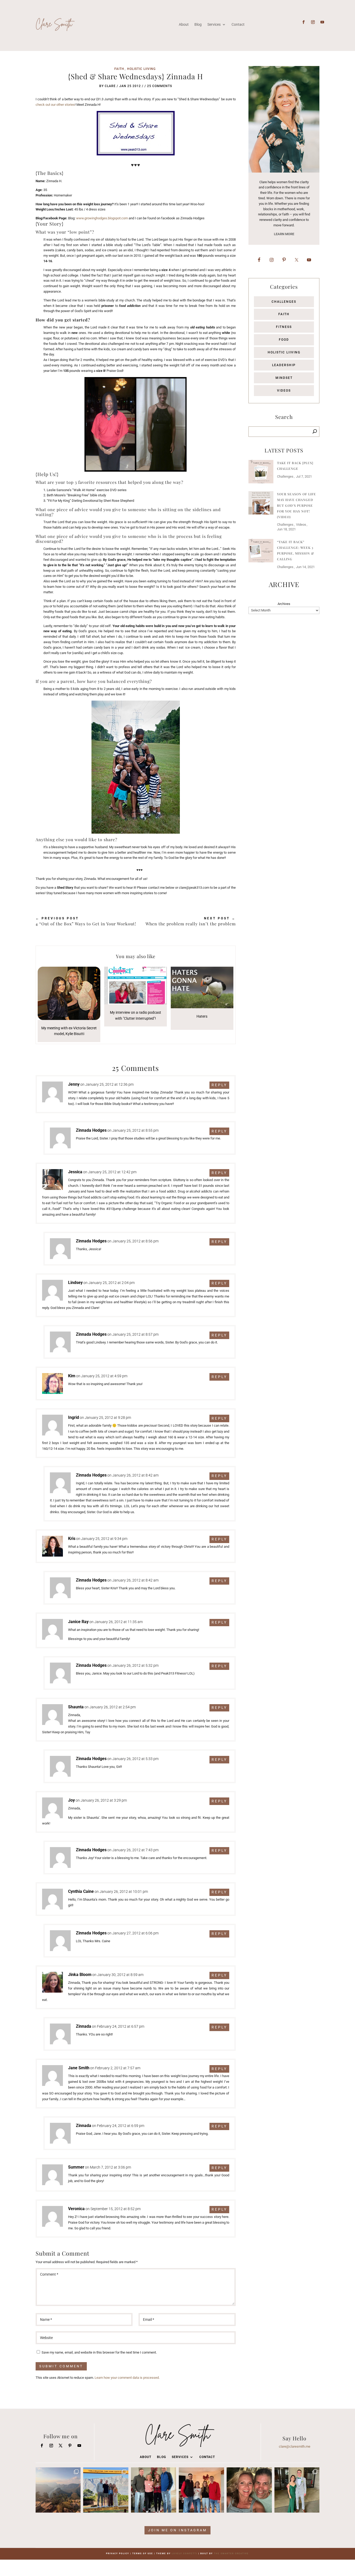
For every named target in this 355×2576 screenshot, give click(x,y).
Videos (284, 391)
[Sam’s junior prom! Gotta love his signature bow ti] (297, 2490)
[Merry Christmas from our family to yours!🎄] (201, 2490)
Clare (110, 86)
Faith (119, 69)
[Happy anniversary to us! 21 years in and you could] (249, 2490)
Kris (72, 1539)
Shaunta (76, 1707)
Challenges (284, 302)
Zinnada (84, 2026)
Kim (72, 1376)
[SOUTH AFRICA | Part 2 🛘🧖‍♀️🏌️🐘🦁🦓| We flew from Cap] (58, 2490)
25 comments (160, 86)
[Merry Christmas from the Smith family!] (154, 2490)
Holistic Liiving (141, 69)
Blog (198, 24)
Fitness (284, 327)
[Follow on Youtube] (322, 22)
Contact (238, 24)
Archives (284, 604)
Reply (219, 1085)
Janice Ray (78, 1622)
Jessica (75, 1172)
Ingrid (74, 1417)
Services (214, 24)
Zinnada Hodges (91, 1130)
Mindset (284, 378)
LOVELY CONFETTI (185, 2554)
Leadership (284, 365)
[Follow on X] (61, 2446)
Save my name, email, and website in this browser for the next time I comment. (99, 2352)
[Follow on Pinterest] (70, 2446)
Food (284, 340)
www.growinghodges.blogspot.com (102, 218)
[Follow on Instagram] (313, 22)
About (184, 24)
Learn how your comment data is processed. (127, 2378)
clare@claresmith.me (295, 2446)
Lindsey (75, 1283)
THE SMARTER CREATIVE (231, 2554)
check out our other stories (55, 105)
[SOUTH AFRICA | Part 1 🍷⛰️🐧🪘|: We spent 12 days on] (106, 2490)
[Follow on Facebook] (304, 22)
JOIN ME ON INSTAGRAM (177, 2530)
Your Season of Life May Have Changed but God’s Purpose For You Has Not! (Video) (297, 505)
